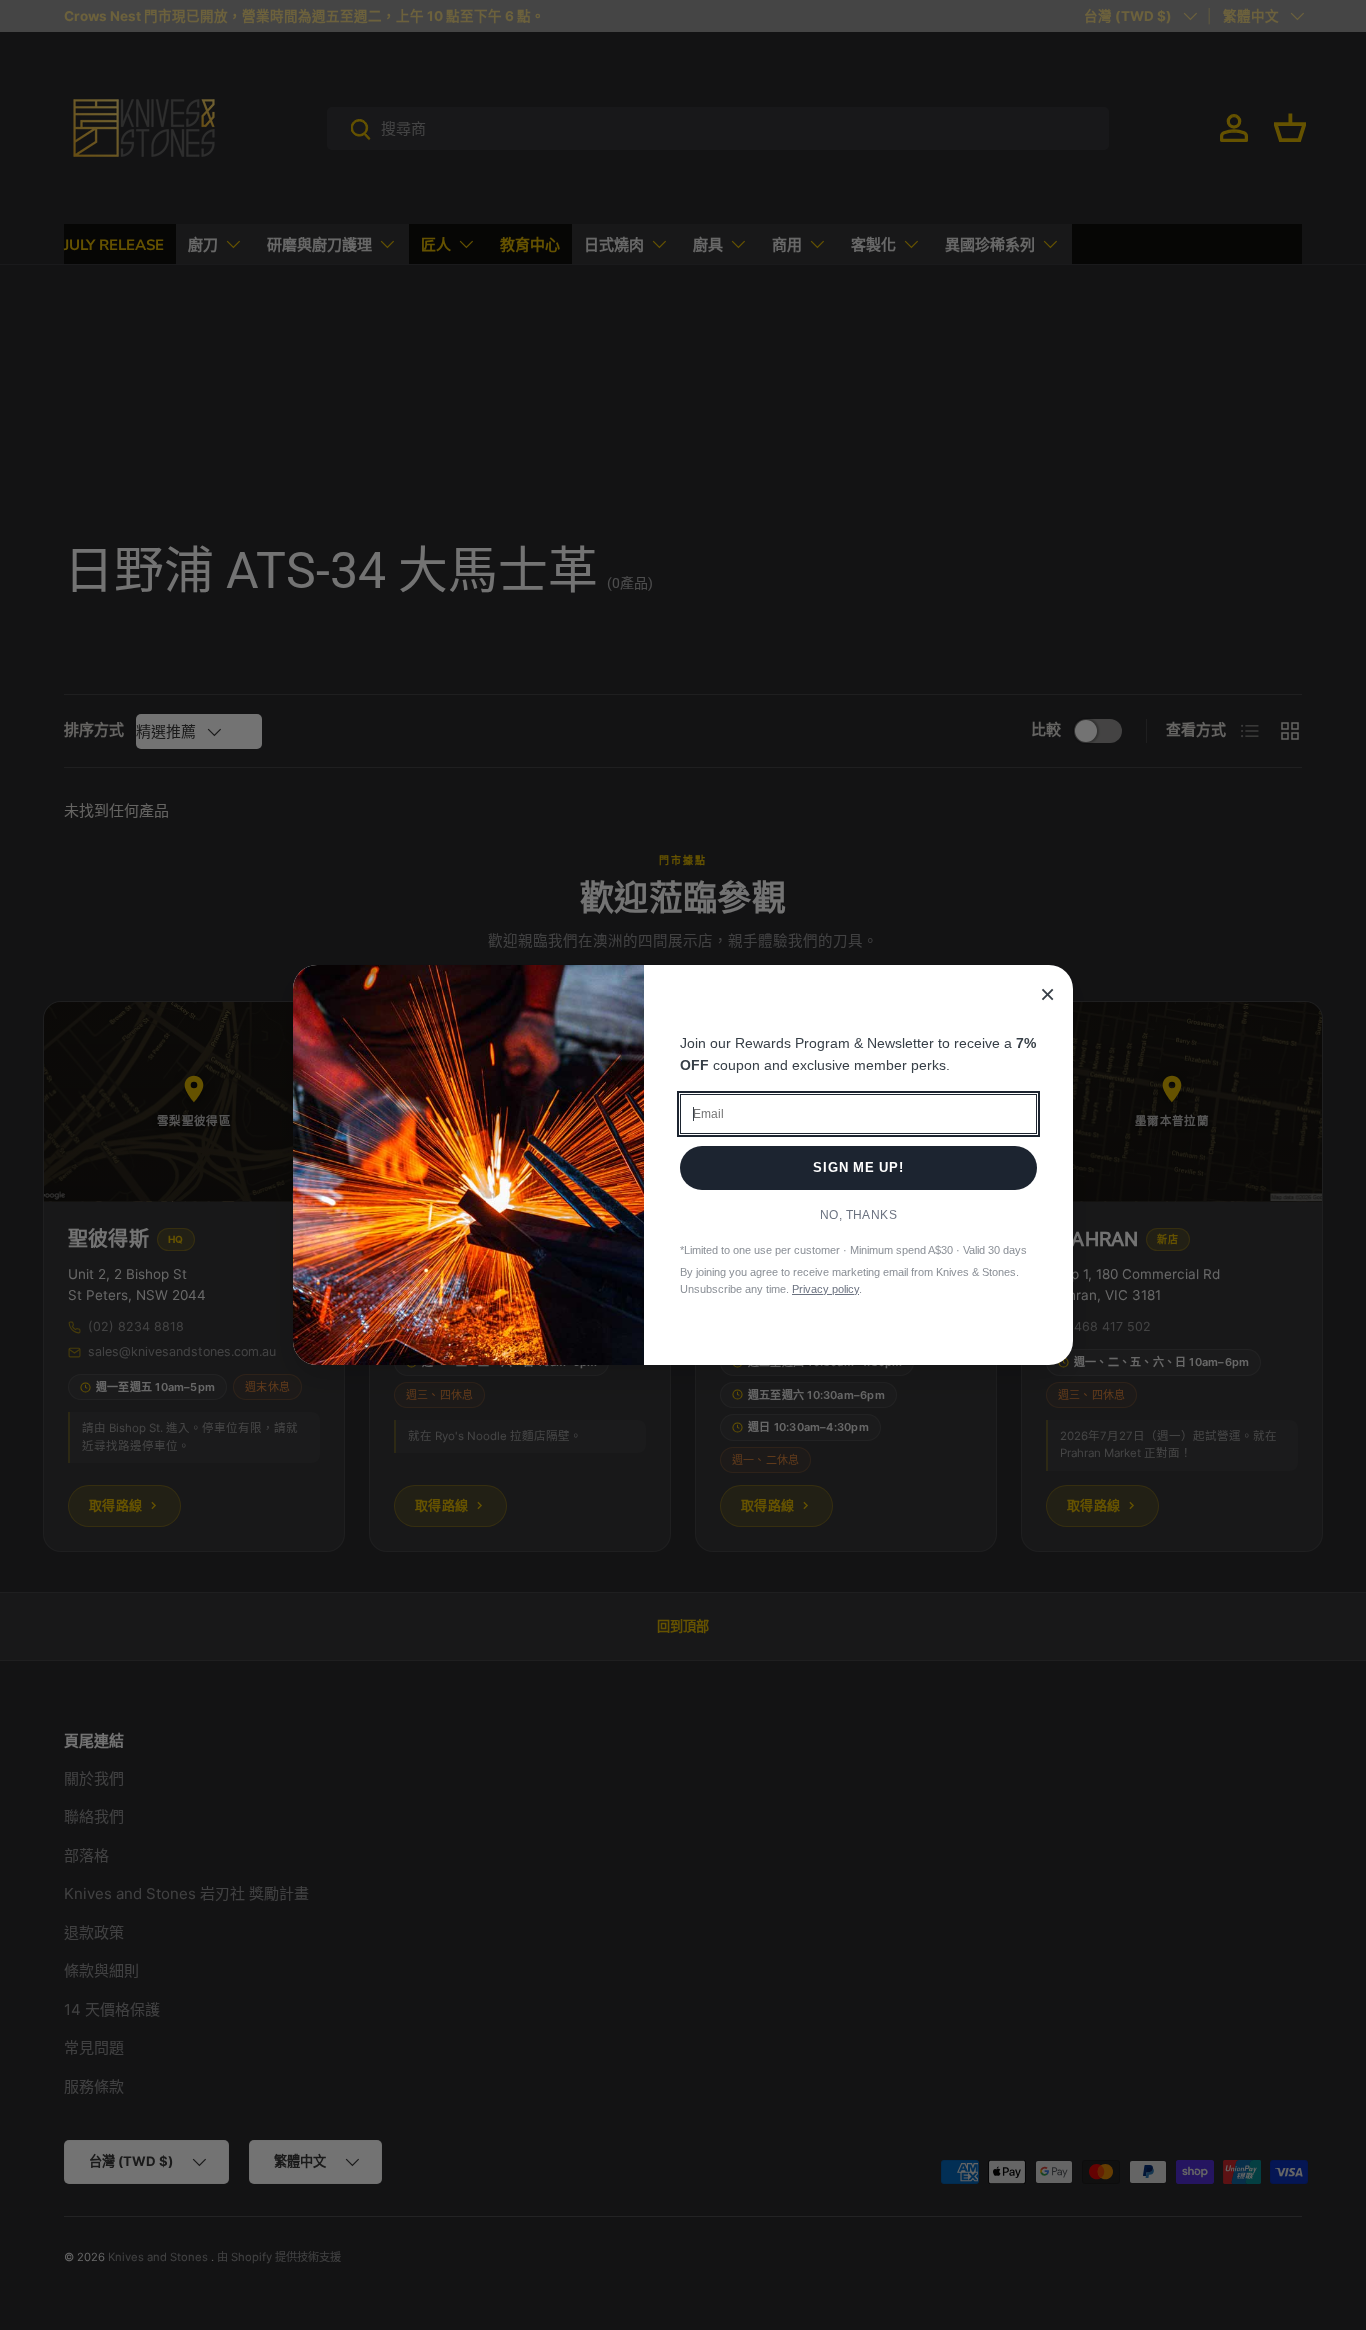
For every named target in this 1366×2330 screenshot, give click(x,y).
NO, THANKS (859, 1215)
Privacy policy (825, 1289)
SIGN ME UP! (858, 1167)
